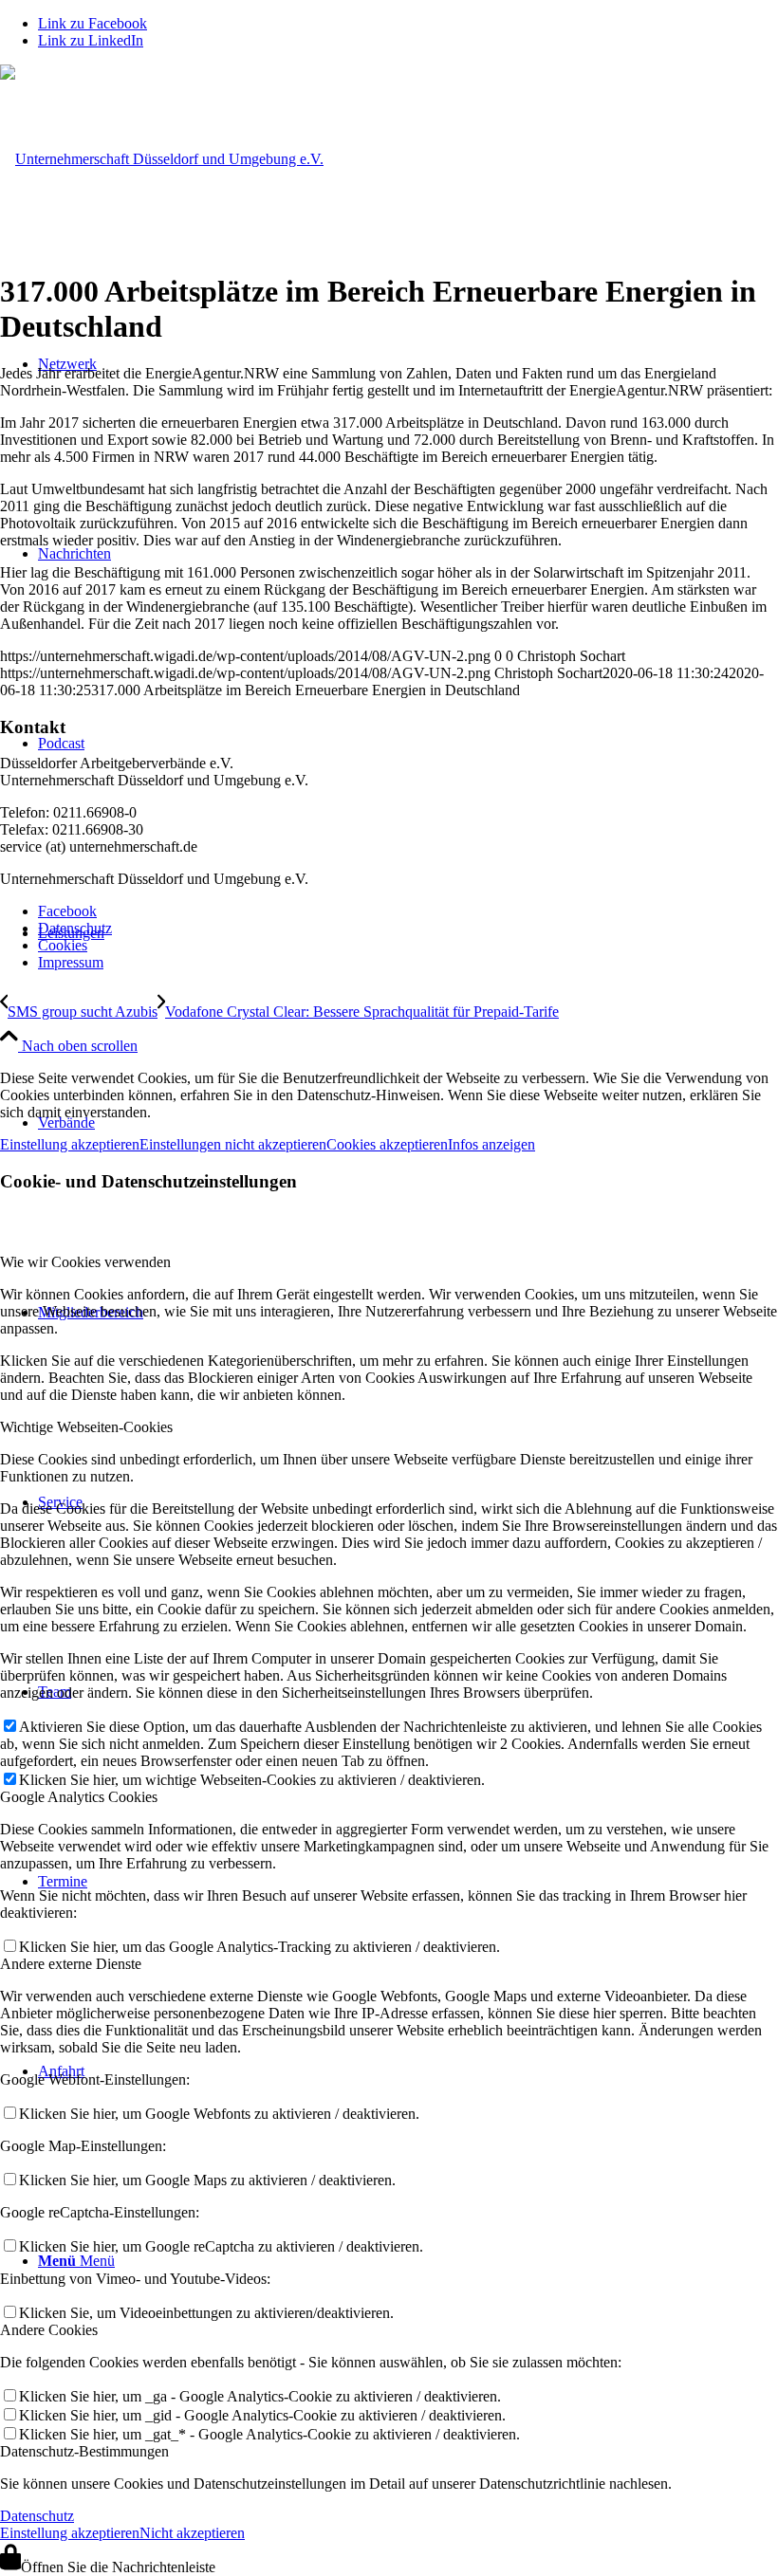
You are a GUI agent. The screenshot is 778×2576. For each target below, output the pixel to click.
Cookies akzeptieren (387, 1144)
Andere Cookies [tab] (49, 2330)
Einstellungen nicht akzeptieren (233, 1144)
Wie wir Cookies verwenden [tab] (85, 1262)
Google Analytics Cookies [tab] (79, 1797)
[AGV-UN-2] (162, 159)
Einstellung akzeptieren (70, 1144)
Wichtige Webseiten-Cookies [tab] (86, 1427)
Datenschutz (37, 2516)
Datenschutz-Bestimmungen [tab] (84, 2451)
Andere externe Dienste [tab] (71, 1964)
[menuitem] (408, 911)
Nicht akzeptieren (192, 2533)
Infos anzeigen (491, 1144)
